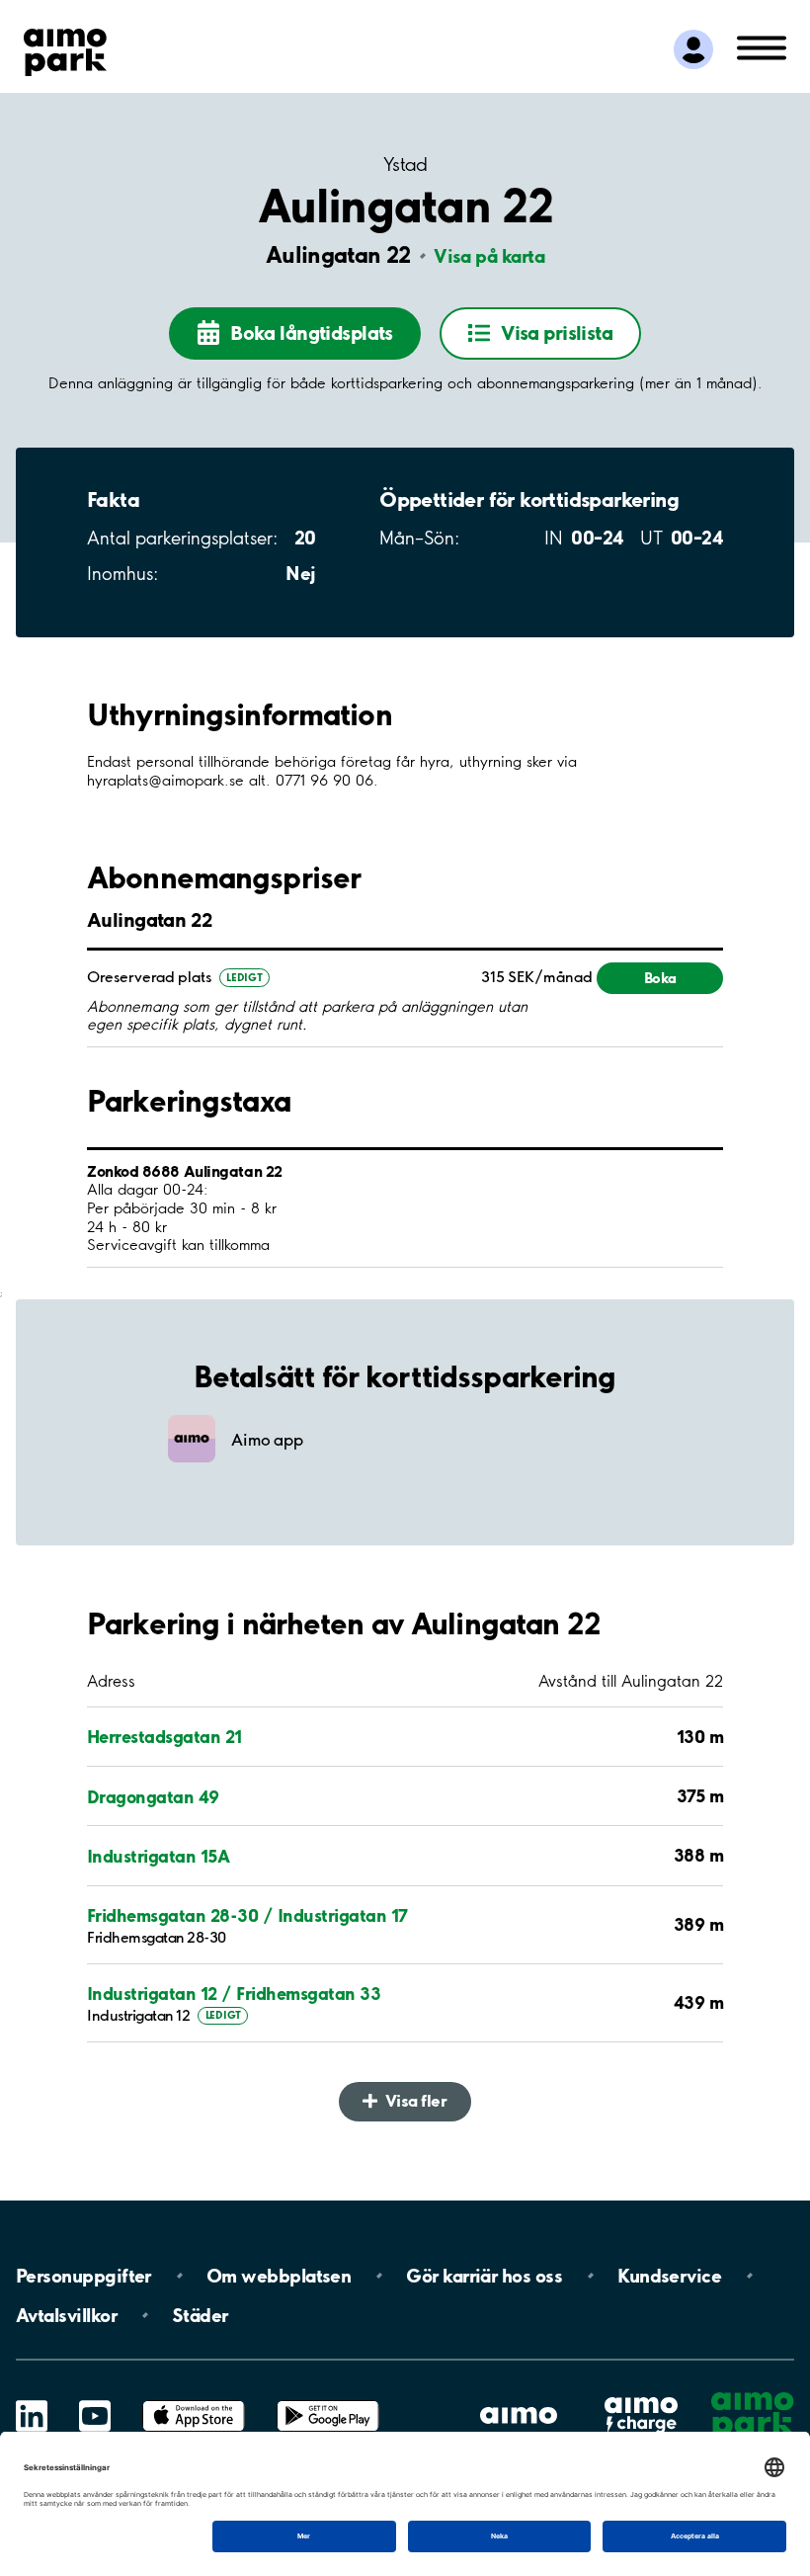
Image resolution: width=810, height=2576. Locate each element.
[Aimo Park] (65, 48)
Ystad (405, 165)
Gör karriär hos (484, 2276)
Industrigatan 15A (158, 1856)
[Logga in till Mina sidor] (693, 49)
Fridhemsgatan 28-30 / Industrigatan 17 (247, 1915)
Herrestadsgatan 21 (164, 1736)
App (194, 2401)
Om (279, 2276)
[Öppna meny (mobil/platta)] (762, 46)
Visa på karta (489, 256)
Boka (660, 978)
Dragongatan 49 (153, 1796)
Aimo (641, 2397)
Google (328, 2401)
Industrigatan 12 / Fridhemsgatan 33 (234, 1993)
